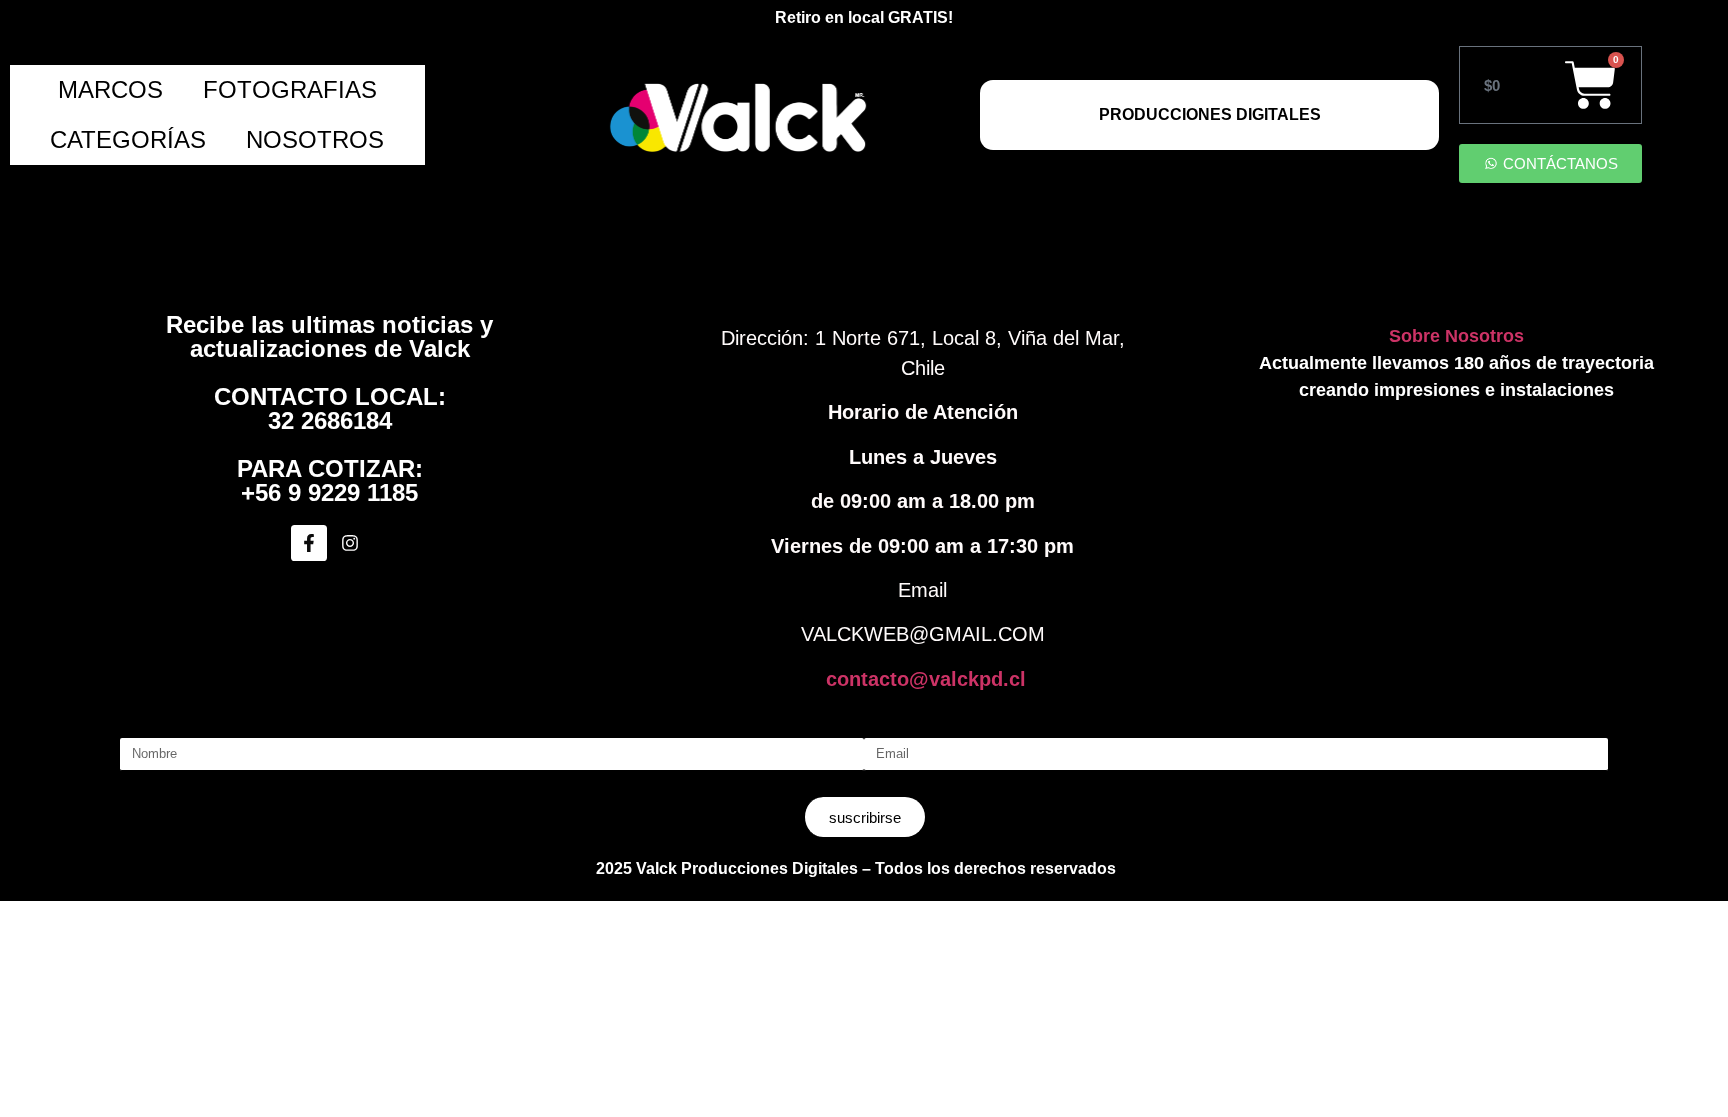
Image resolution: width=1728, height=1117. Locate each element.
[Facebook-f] (309, 543)
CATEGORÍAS (128, 139)
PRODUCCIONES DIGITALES (1210, 114)
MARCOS (110, 89)
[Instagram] (350, 543)
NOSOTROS (315, 139)
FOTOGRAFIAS (290, 89)
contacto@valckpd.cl (926, 679)
